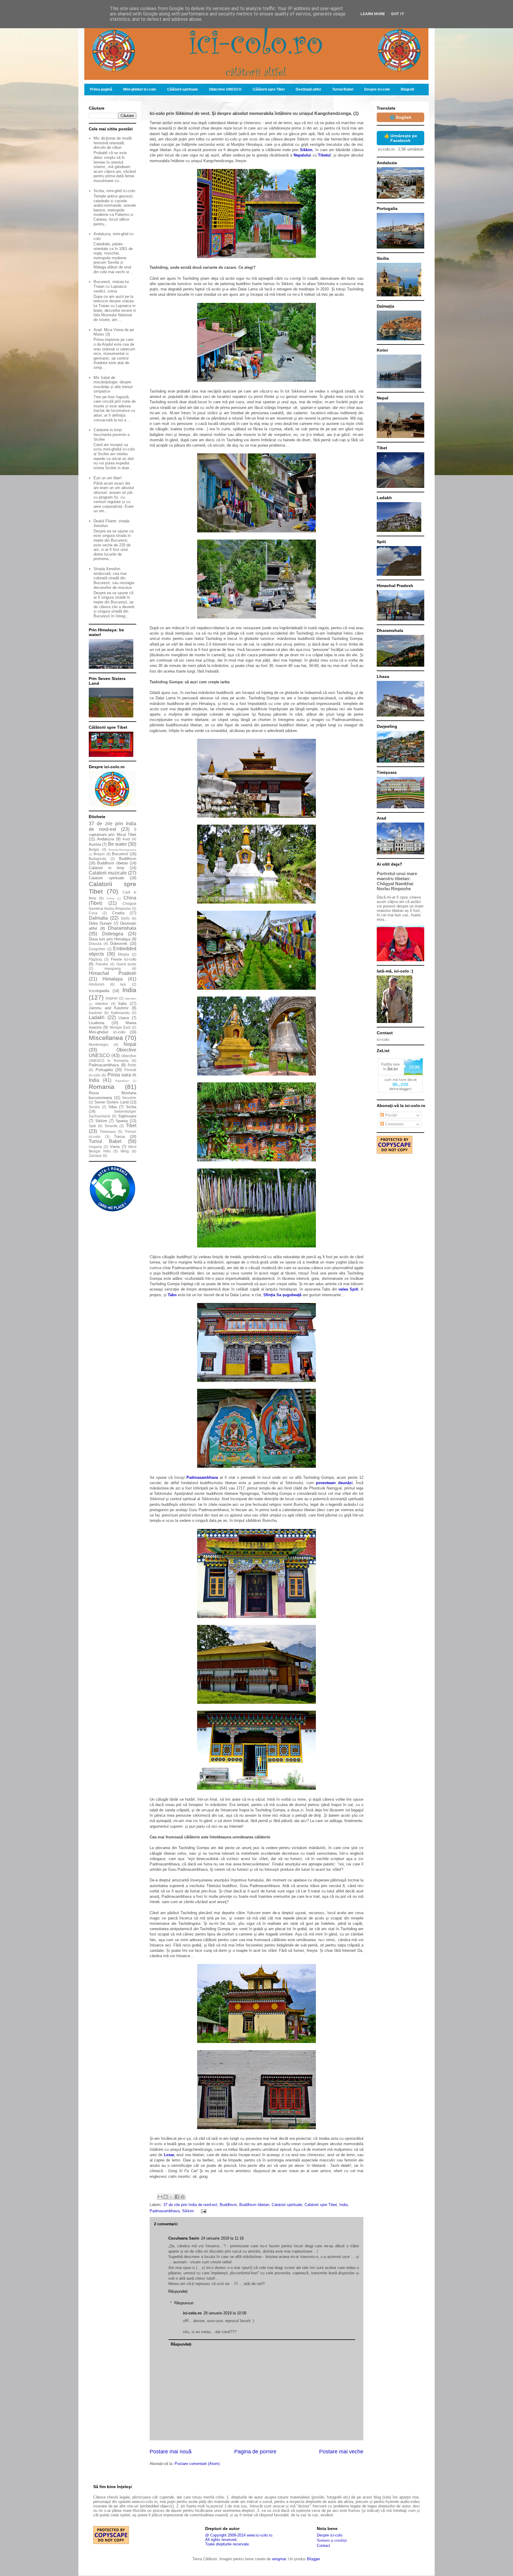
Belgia (94, 849)
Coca (93, 913)
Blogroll (407, 89)
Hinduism (96, 984)
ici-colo (383, 1039)
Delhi (125, 918)
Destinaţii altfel (308, 89)
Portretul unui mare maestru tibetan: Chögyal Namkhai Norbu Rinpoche (397, 881)
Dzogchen (97, 949)
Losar (169, 2155)
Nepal (130, 1044)
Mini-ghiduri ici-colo (140, 89)
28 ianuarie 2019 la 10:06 (225, 2313)
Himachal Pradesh (113, 973)
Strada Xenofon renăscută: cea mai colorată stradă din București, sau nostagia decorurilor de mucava (114, 578)
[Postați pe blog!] (166, 2197)
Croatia (118, 913)
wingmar (279, 2559)
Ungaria (95, 1147)
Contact (323, 2546)
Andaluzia (106, 839)
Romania (102, 1087)
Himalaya (113, 979)
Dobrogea (113, 934)
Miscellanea (106, 1038)
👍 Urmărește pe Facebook (401, 138)
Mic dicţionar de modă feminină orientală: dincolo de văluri (113, 143)
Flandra (102, 964)
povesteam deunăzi (334, 1483)
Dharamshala (122, 928)
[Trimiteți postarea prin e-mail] (203, 2211)
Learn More (373, 14)
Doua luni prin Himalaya (110, 939)
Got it (398, 14)
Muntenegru (99, 1045)
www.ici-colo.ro (259, 2535)
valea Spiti (348, 1289)
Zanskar (95, 1156)
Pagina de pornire (255, 2452)
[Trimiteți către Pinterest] (183, 2197)
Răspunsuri (184, 2303)
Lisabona (96, 1023)
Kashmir (95, 1013)
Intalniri (112, 998)
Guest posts (126, 964)
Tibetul (324, 155)
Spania (122, 1121)
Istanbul (102, 1004)
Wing (125, 1151)
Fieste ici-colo (124, 959)
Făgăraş (95, 959)
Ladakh (97, 1017)
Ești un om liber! (108, 478)
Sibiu (113, 1107)
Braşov (99, 854)
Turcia (119, 1137)
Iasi (123, 984)
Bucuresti (120, 854)
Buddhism (228, 2205)
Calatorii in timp (106, 868)
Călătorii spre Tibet (269, 89)
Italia (122, 1004)
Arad (126, 839)
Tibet (131, 1126)
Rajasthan (122, 1081)
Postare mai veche (341, 2452)
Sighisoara (127, 1116)
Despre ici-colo (377, 89)
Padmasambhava (202, 1477)
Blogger (313, 2559)
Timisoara (108, 1132)
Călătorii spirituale (183, 89)
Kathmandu (120, 1013)
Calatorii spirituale (287, 2205)
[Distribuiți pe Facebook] (177, 2197)
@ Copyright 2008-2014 (225, 2535)
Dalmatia (98, 918)
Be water (117, 844)
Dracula (95, 944)
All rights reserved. (221, 2540)
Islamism (130, 998)
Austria (95, 844)
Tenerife (111, 1126)
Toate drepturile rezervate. (228, 2544)
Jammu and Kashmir (109, 1008)
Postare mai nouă (171, 2452)
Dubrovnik (119, 944)
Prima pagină (101, 89)
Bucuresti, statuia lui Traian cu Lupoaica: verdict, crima (111, 286)
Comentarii (394, 1124)
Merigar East (120, 1027)
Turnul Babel (343, 89)
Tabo (172, 1295)
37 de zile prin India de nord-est (190, 2205)
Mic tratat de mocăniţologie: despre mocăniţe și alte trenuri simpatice (113, 385)
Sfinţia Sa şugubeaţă (282, 1295)
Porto (132, 1065)
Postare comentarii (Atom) (197, 2464)
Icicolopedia (99, 991)
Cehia (111, 898)
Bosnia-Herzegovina (122, 850)
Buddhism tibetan (254, 2205)
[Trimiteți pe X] (171, 2197)
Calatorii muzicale (108, 873)
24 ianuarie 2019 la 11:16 (222, 2238)
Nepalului (302, 155)
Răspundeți (178, 2291)
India (343, 2205)
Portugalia (104, 1070)
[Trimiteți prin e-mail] (160, 2197)
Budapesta (98, 859)
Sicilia (131, 1107)
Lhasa (124, 1018)
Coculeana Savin (184, 2238)
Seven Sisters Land (111, 1102)
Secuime (129, 1098)
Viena (115, 1147)
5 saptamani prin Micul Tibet (113, 832)
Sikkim (306, 150)
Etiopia (123, 954)
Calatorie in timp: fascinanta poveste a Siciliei (111, 434)
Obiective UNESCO (225, 89)
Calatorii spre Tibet (321, 2205)
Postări (391, 1115)
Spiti (92, 1126)
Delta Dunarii (100, 923)
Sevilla (94, 1107)
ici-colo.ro (192, 2313)
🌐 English (401, 117)
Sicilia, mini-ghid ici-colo (114, 191)
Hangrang (113, 968)
